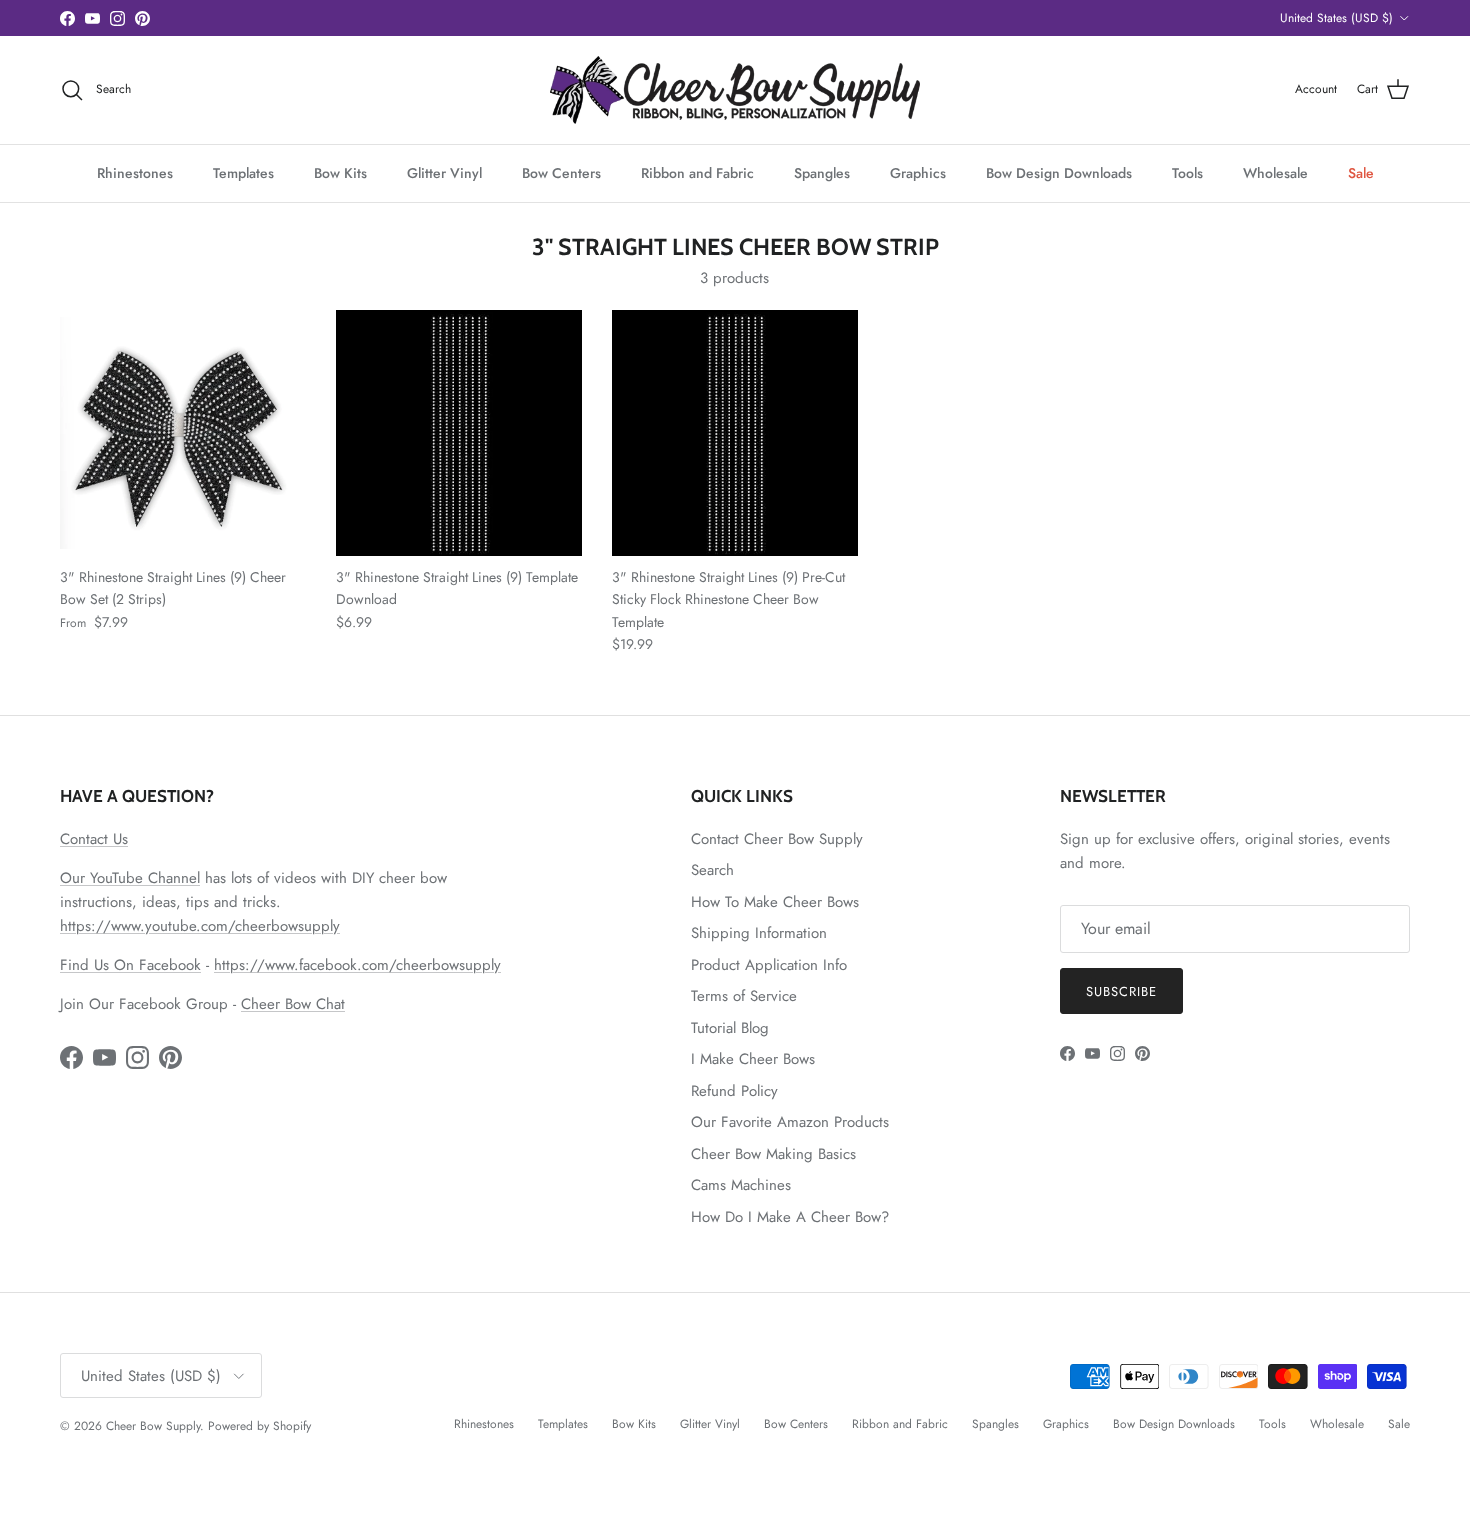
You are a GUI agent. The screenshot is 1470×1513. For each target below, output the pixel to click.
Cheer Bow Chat (293, 1004)
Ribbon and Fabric (697, 173)
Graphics (918, 173)
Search (712, 870)
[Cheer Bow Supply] (735, 90)
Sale (1361, 173)
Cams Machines (741, 1185)
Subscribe (1121, 991)
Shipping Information (759, 933)
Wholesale (1275, 173)
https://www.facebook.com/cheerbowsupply (357, 965)
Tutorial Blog (730, 1028)
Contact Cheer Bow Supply (777, 839)
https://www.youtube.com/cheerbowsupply (200, 926)
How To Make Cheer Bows (775, 902)
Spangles (822, 173)
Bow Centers (561, 173)
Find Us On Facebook (130, 965)
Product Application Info (769, 965)
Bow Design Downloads (1059, 173)
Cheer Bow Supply (153, 1426)
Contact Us (94, 839)
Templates (243, 173)
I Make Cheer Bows (753, 1059)
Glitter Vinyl (444, 173)
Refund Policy (734, 1091)
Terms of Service (744, 996)
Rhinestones (135, 173)
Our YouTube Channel (130, 878)
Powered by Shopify (259, 1426)
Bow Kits (340, 173)
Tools (1187, 173)
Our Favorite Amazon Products (790, 1122)
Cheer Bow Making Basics (773, 1154)
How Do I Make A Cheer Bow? (790, 1217)
